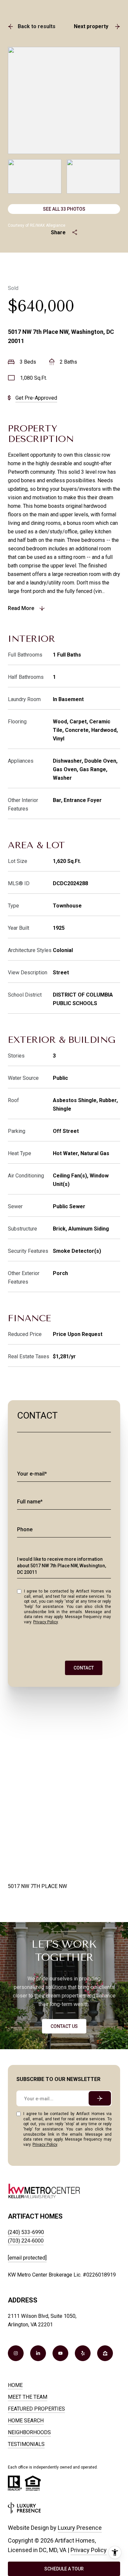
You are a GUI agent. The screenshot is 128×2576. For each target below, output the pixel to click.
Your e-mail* (32, 1474)
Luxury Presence (80, 2528)
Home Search (26, 2421)
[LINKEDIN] (38, 2353)
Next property (91, 26)
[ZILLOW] (105, 2353)
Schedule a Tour (64, 2569)
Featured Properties (36, 2409)
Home (15, 2385)
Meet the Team (28, 2397)
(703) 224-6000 (26, 2241)
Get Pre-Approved (36, 398)
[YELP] (83, 2353)
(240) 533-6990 (26, 2232)
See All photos (64, 209)
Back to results (37, 26)
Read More (21, 608)
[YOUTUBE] (60, 2353)
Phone (25, 1529)
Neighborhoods (29, 2432)
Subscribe (100, 2098)
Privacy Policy (45, 1622)
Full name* (30, 1502)
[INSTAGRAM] (16, 2353)
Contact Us (64, 2026)
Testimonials (26, 2444)
